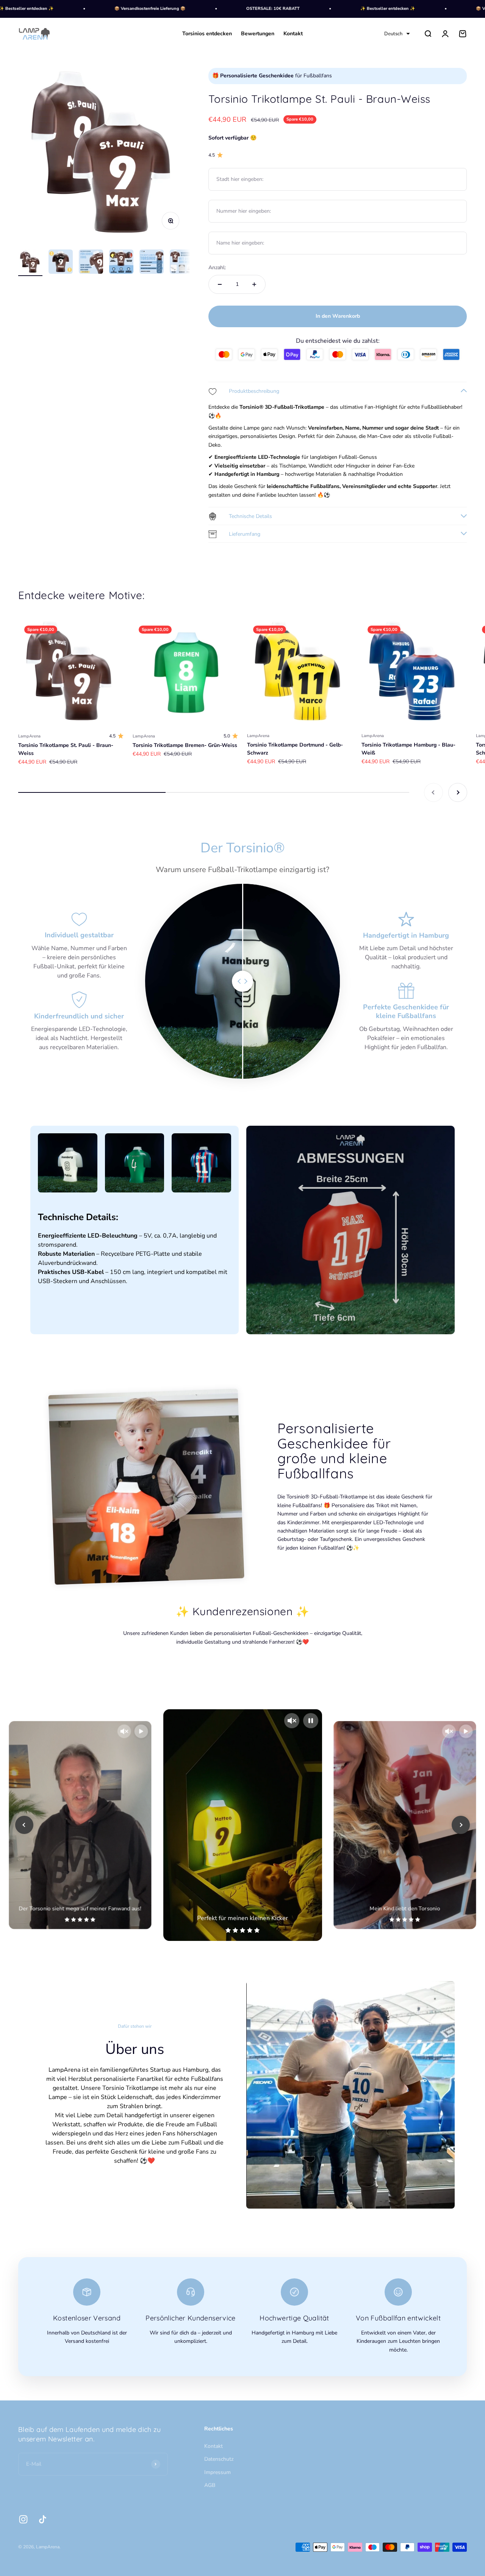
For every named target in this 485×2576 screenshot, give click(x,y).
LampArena (29, 736)
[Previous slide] (24, 1825)
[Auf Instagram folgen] (23, 2519)
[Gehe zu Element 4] (121, 263)
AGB (210, 2485)
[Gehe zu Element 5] (152, 263)
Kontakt (293, 34)
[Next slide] (461, 1825)
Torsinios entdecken (207, 34)
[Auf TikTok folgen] (43, 2519)
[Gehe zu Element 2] (61, 263)
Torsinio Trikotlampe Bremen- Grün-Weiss (185, 745)
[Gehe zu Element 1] (30, 263)
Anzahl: (217, 267)
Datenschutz (219, 2459)
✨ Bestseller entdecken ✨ (337, 9)
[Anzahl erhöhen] (254, 284)
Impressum (217, 2472)
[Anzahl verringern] (220, 284)
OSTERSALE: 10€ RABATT (223, 9)
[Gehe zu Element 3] (91, 263)
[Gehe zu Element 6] (182, 263)
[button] (397, 34)
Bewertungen (258, 34)
